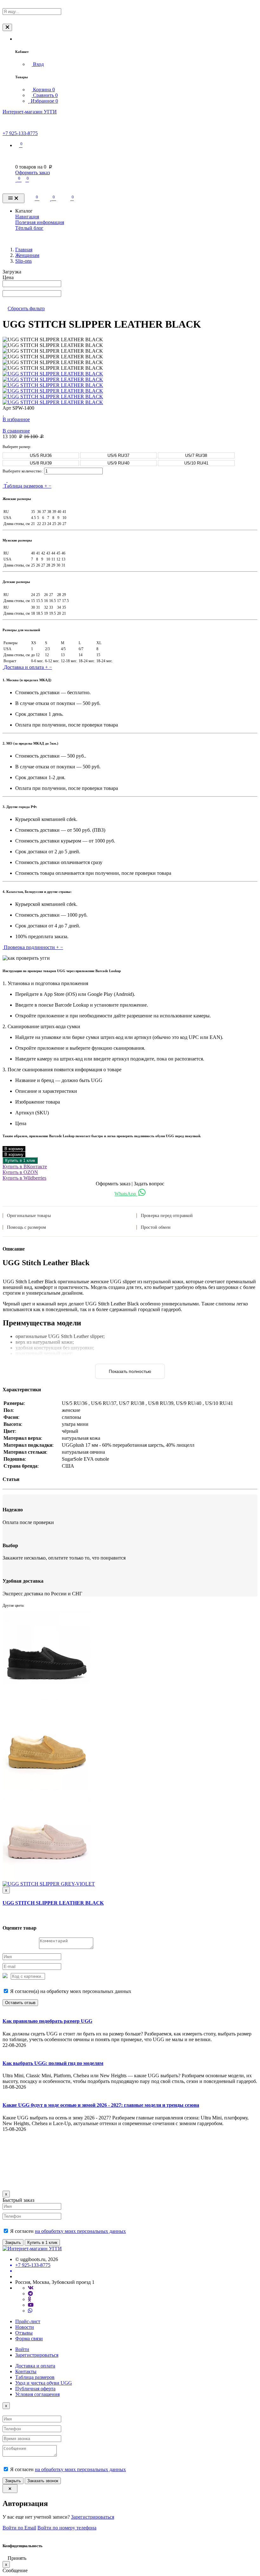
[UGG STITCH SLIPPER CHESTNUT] (47, 1788)
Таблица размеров (35, 2377)
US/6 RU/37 (118, 455)
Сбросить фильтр (26, 308)
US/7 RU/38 (196, 455)
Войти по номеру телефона (67, 2528)
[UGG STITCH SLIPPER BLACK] (47, 1698)
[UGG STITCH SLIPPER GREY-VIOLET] (49, 1884)
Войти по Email (19, 2528)
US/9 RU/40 (118, 463)
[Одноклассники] (29, 2299)
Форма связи (29, 2339)
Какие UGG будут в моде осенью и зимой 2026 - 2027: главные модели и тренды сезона (101, 2105)
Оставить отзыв (20, 2003)
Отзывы (24, 2333)
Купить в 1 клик (20, 1160)
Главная (24, 250)
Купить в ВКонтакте (25, 1166)
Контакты (26, 2371)
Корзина (43, 90)
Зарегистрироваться (37, 2355)
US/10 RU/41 (196, 463)
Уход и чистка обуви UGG (44, 2383)
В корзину (14, 1149)
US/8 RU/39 (41, 463)
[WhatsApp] (30, 2311)
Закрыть (13, 2243)
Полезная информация (40, 222)
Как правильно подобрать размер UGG (47, 2021)
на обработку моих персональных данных (80, 2231)
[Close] (7, 27)
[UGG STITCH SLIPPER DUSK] (47, 1878)
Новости (25, 2327)
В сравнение (16, 431)
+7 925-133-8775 (20, 133)
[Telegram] (30, 2294)
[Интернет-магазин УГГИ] (32, 2249)
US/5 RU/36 (41, 455)
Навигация (27, 217)
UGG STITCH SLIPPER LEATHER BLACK (53, 1903)
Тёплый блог (29, 228)
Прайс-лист (28, 2321)
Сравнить (45, 95)
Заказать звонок (43, 2481)
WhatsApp (126, 1194)
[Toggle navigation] (13, 199)
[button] (17, 39)
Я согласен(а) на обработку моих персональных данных (70, 1991)
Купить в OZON (20, 1172)
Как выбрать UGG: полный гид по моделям (53, 2063)
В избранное (16, 419)
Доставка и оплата (35, 2366)
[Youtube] (31, 2305)
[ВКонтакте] (31, 2288)
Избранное (44, 101)
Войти (22, 2349)
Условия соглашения (37, 2394)
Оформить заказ (32, 173)
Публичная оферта (35, 2389)
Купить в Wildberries (24, 1178)
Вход (38, 64)
